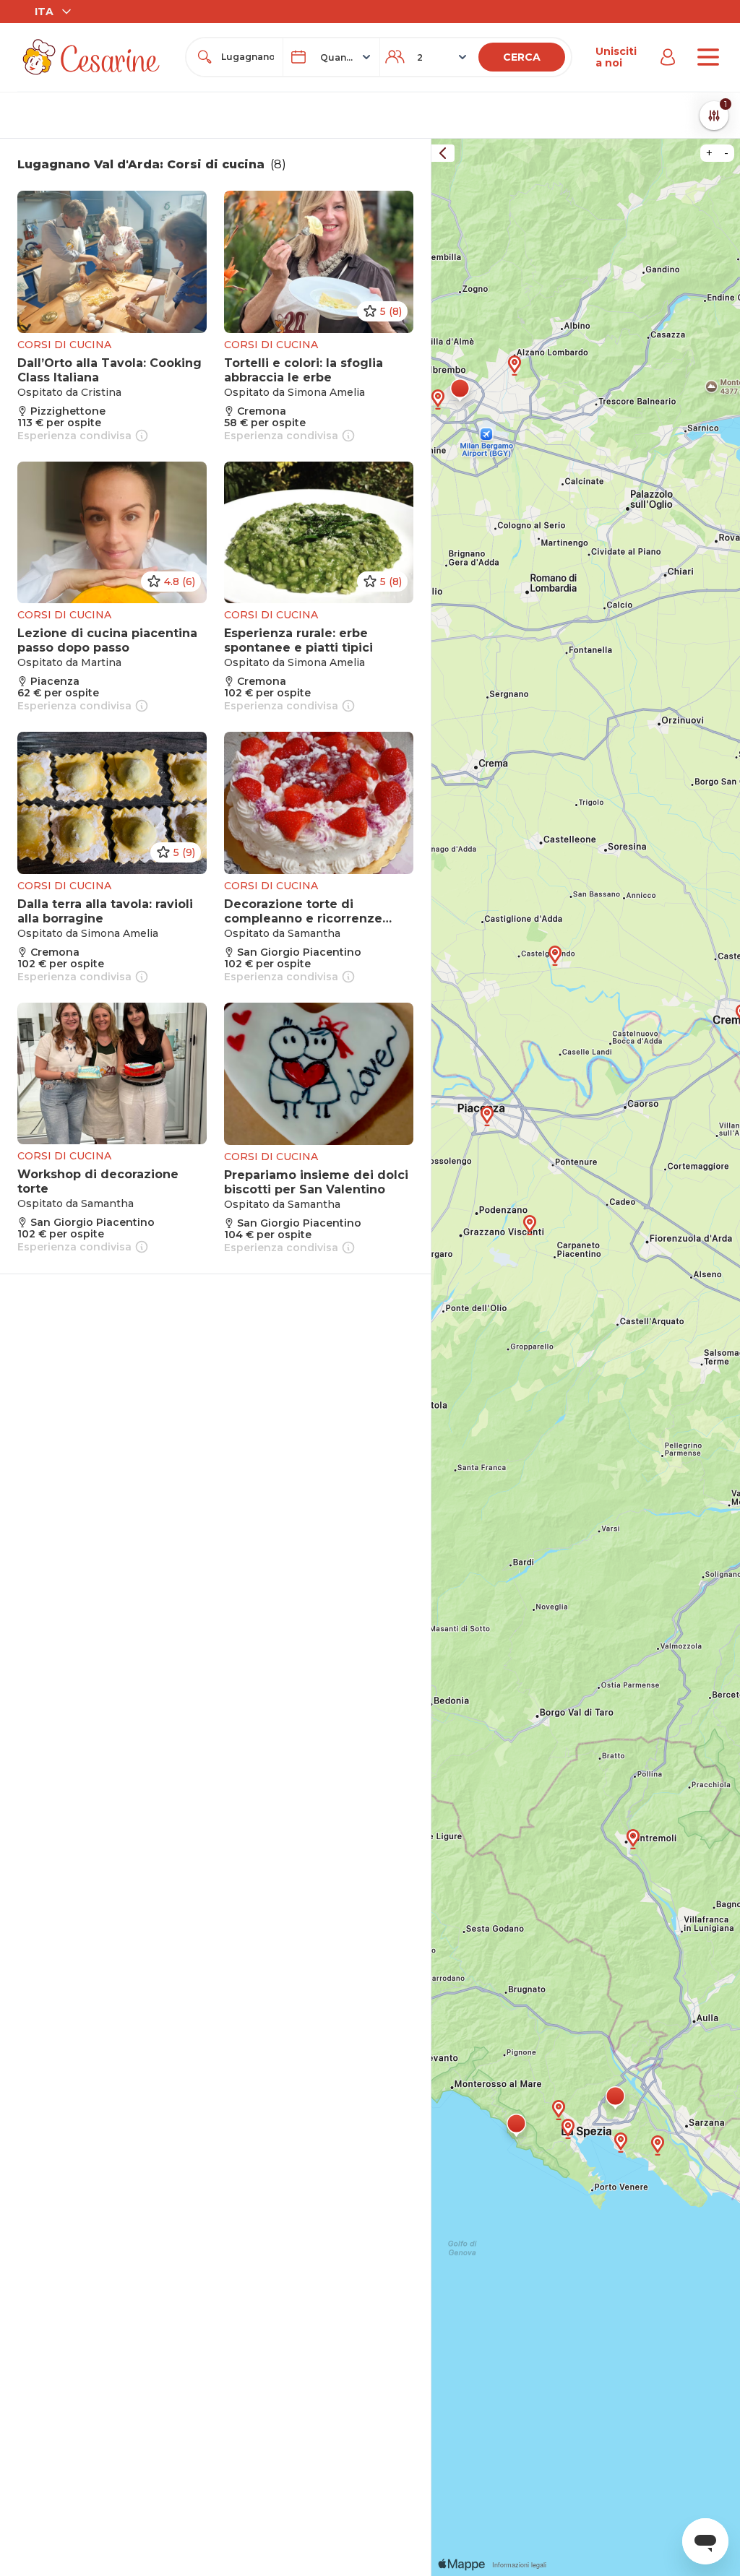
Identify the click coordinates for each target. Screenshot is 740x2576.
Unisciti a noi (616, 57)
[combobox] (248, 57)
